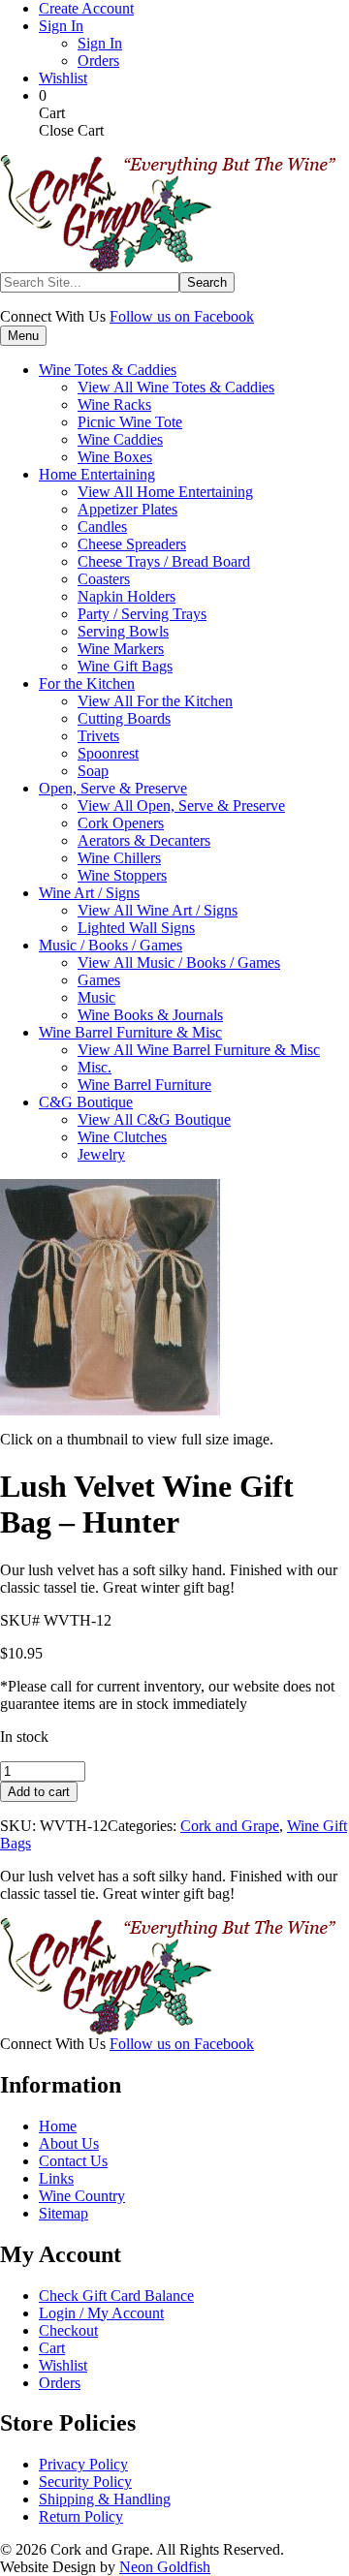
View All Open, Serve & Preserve (181, 806)
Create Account (86, 8)
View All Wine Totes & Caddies (176, 387)
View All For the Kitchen (155, 701)
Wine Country (82, 2196)
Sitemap (63, 2213)
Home (58, 2126)
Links (56, 2178)
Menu (23, 336)
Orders (98, 61)
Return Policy (81, 2516)
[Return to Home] (168, 267)
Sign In (61, 26)
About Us (69, 2143)
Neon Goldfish (165, 2567)
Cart (52, 2348)
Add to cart (39, 1792)
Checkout (68, 2330)
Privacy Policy (83, 2464)
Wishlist (63, 78)
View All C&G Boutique (154, 1119)
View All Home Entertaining (165, 492)
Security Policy (85, 2482)
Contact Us (73, 2161)
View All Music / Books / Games (179, 962)
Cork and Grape (230, 1826)
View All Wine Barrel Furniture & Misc (199, 1050)
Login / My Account (101, 2313)
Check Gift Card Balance (116, 2296)
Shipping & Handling (105, 2499)
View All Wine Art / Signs (158, 910)
